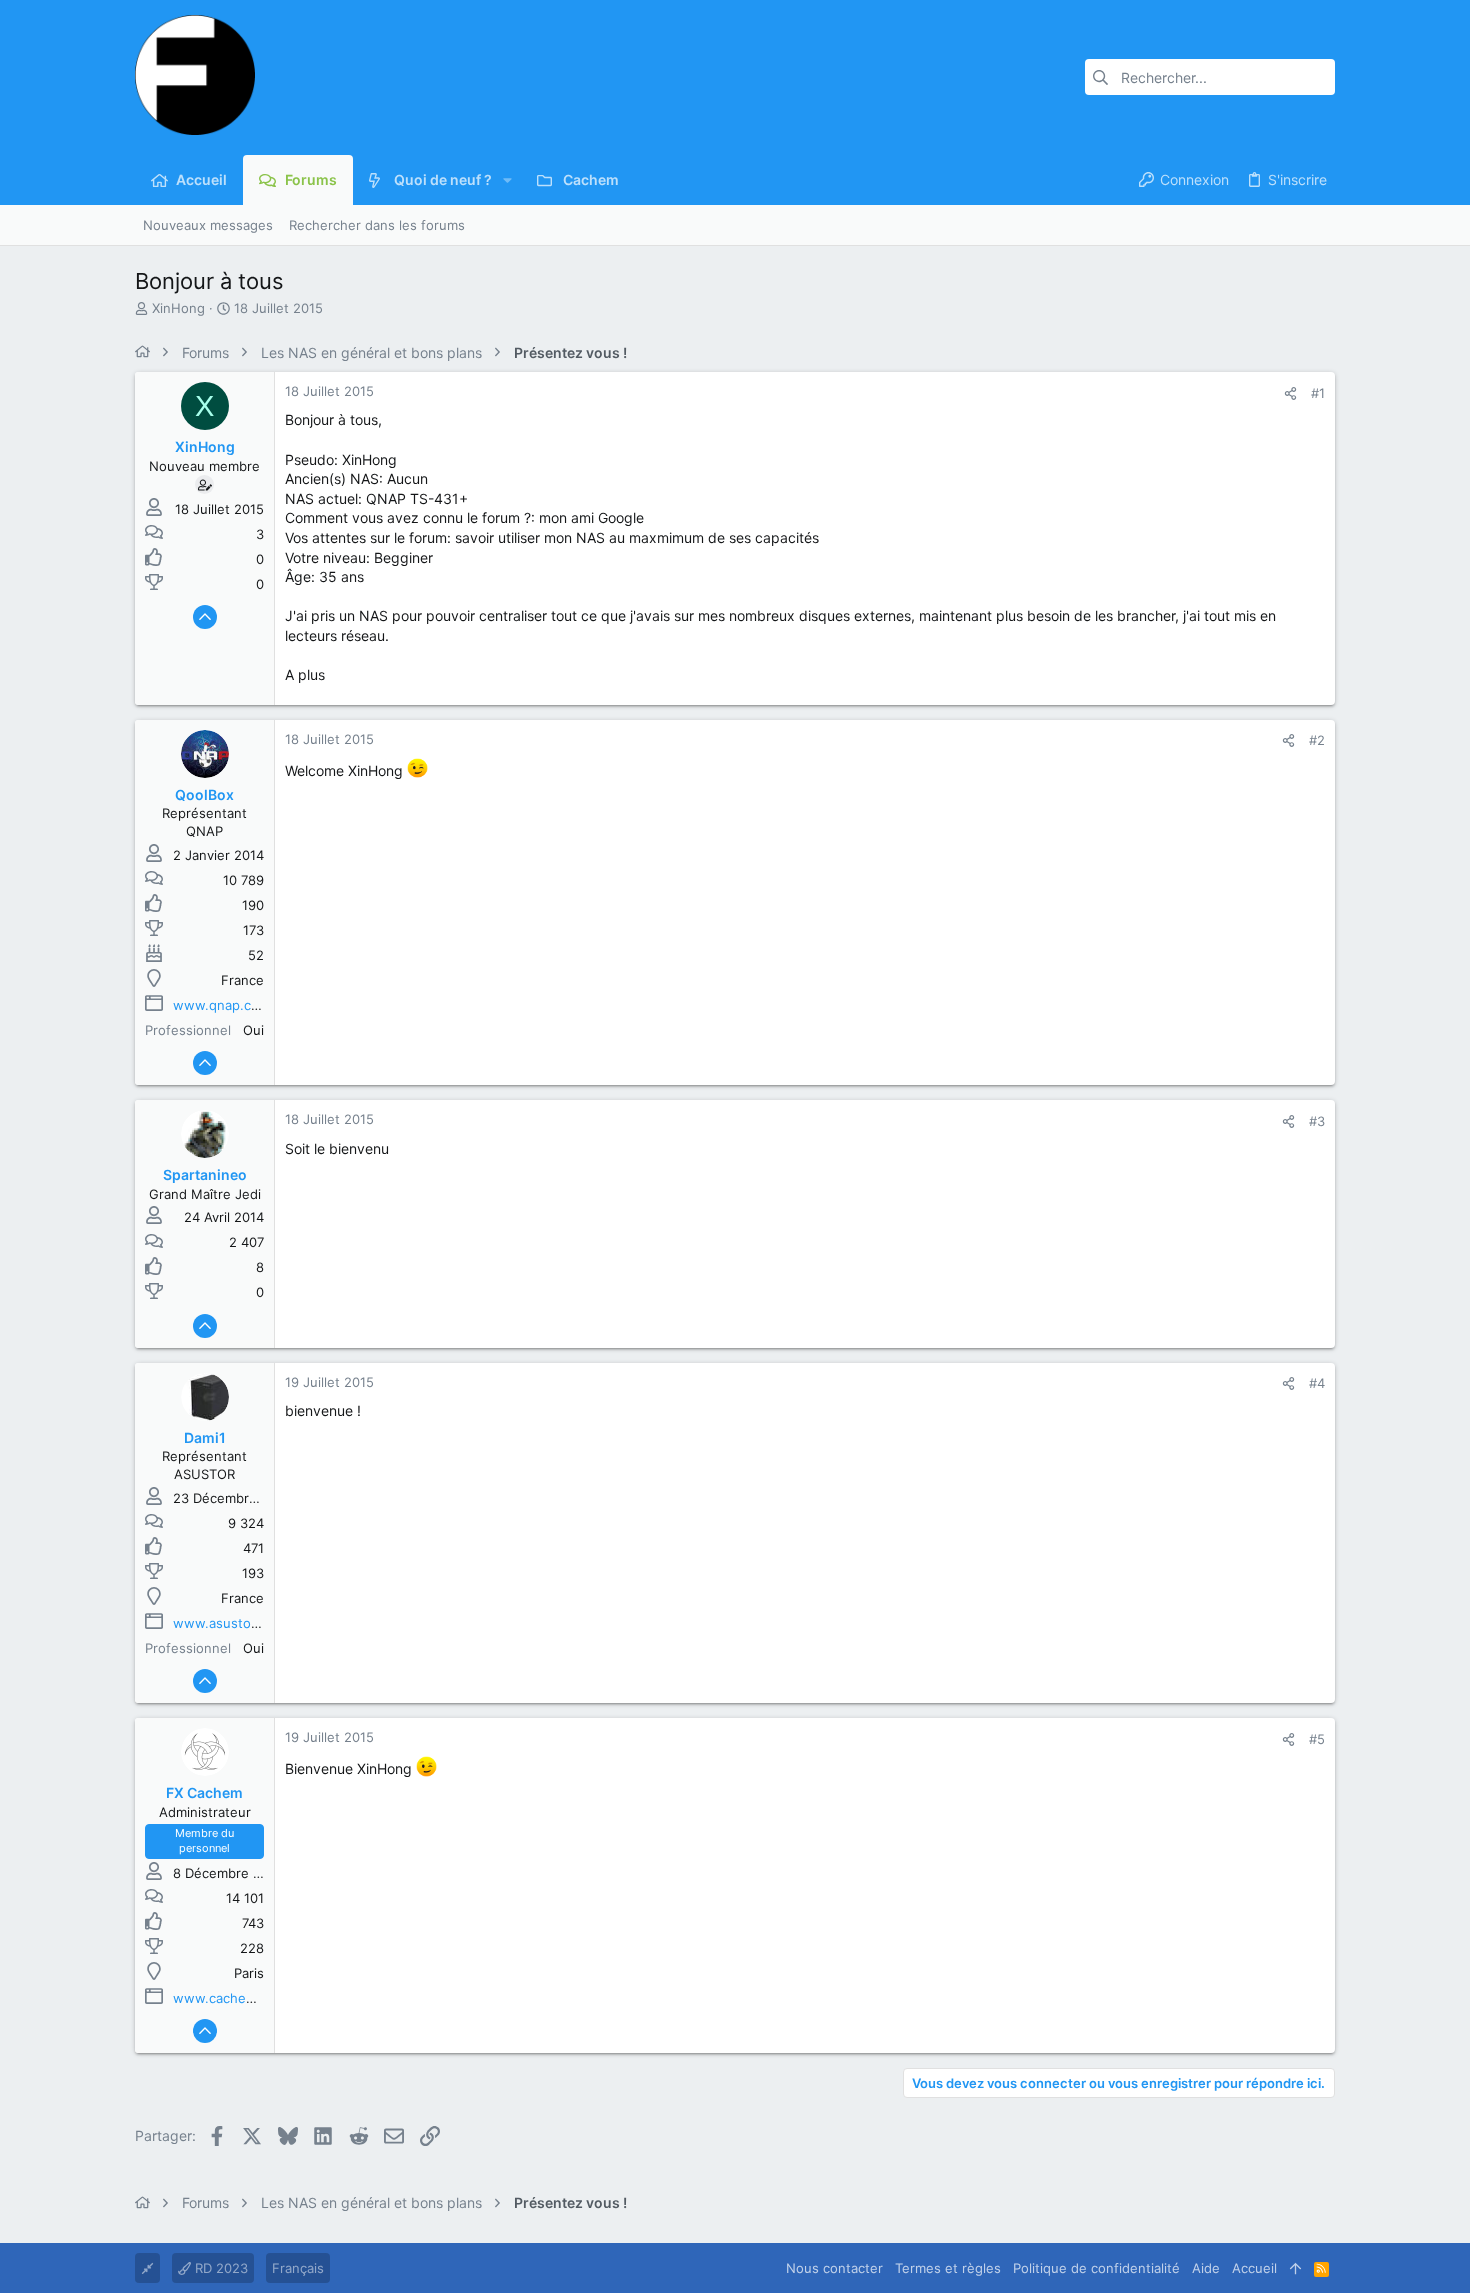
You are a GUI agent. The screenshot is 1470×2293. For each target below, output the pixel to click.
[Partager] (1290, 393)
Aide (1206, 2268)
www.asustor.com (229, 1623)
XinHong (178, 308)
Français (298, 2268)
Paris (249, 1973)
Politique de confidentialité (1096, 2268)
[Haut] (1295, 2268)
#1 (1318, 393)
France (242, 980)
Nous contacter (834, 2268)
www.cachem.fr (222, 1998)
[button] (507, 180)
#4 (1317, 1383)
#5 (1317, 1739)
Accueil (1254, 2268)
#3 (1317, 1121)
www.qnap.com (221, 1005)
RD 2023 (219, 2268)
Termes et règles (948, 2268)
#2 (1317, 740)
